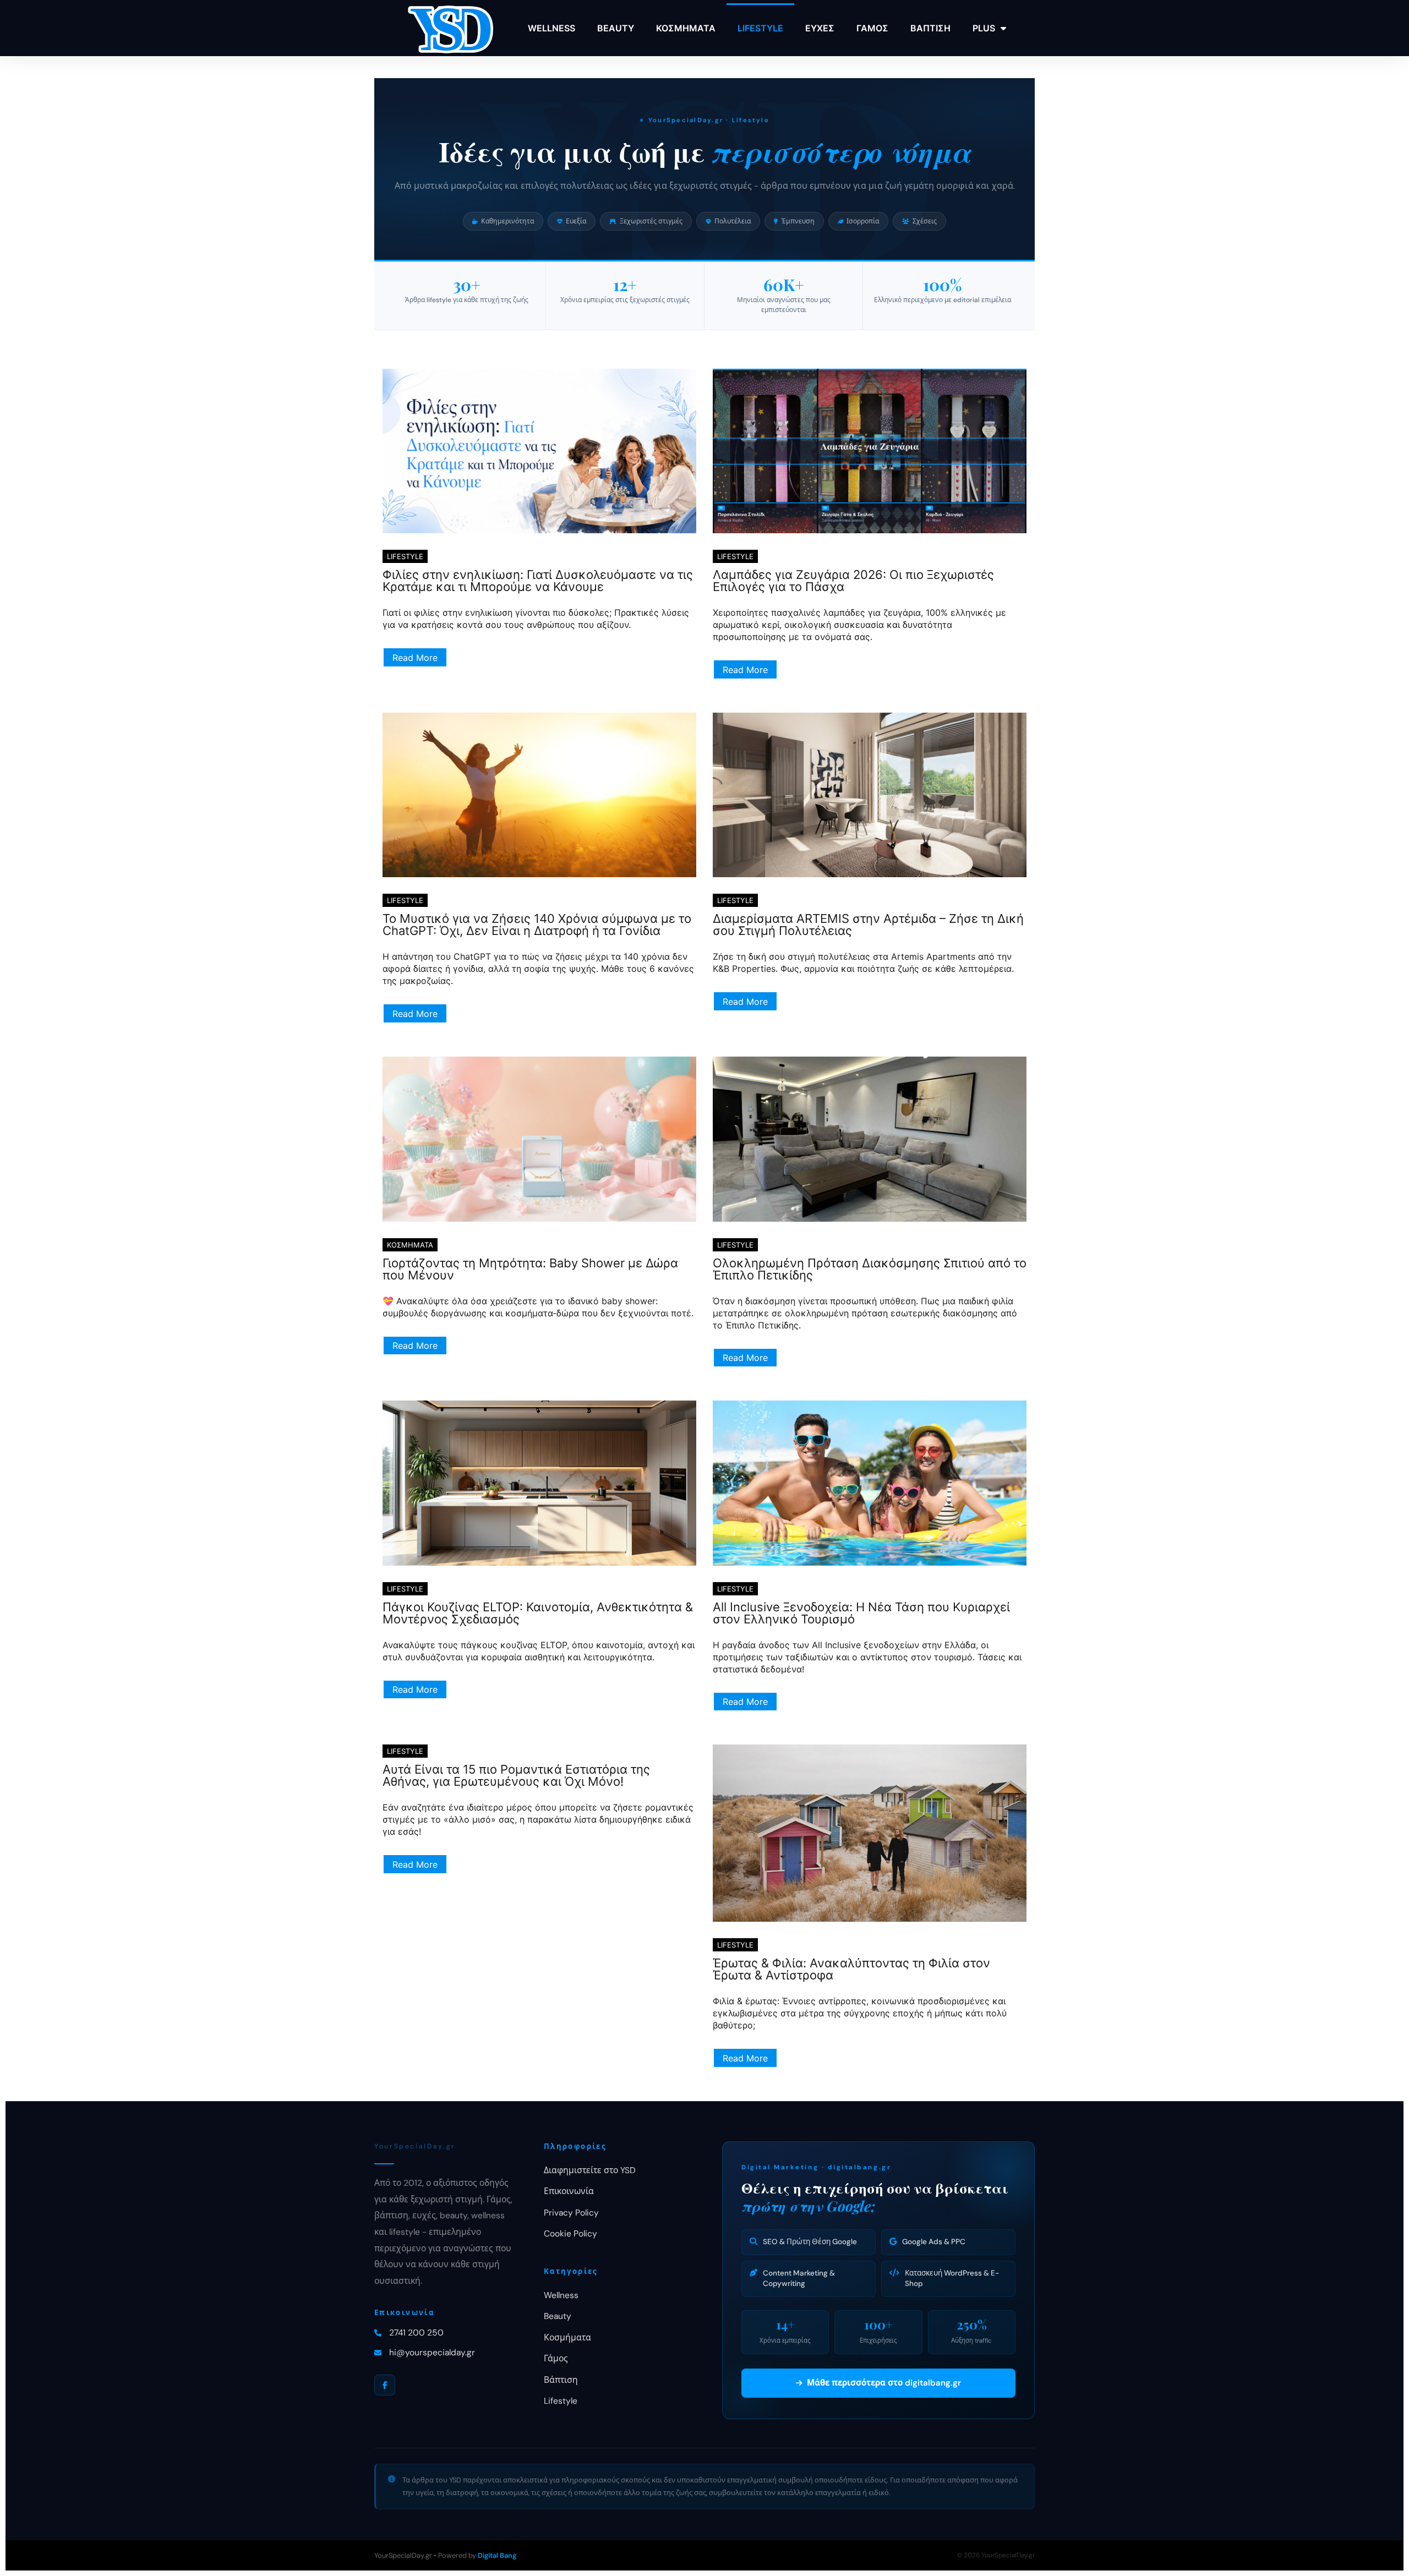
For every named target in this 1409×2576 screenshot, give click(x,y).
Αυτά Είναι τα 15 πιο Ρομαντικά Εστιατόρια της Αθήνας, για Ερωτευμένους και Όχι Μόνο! (516, 1775)
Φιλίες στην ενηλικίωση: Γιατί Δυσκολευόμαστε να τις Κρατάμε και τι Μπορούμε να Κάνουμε (538, 581)
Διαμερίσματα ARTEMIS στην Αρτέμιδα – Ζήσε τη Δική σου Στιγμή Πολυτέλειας (868, 925)
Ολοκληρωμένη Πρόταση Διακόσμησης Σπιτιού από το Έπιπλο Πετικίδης (870, 1269)
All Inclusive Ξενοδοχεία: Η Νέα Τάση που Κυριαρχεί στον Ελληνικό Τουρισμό (861, 1613)
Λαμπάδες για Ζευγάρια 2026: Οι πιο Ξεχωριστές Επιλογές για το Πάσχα (853, 581)
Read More (415, 658)
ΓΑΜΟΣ (872, 28)
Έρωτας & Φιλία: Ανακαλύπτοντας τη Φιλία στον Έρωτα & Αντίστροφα (851, 1969)
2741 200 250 (416, 2333)
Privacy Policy (571, 2213)
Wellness (561, 2295)
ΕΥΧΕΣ (820, 28)
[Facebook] (385, 2385)
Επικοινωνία (569, 2191)
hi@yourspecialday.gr (432, 2353)
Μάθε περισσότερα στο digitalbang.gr (884, 2383)
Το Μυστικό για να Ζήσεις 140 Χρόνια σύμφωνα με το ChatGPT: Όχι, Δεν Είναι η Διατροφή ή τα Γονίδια (537, 925)
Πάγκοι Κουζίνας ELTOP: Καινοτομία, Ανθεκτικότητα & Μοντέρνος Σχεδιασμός (538, 1613)
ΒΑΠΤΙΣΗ (930, 28)
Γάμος (556, 2359)
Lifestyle (561, 2401)
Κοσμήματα (567, 2338)
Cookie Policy (570, 2234)
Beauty (558, 2316)
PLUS (984, 28)
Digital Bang (497, 2555)
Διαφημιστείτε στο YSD (590, 2170)
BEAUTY (616, 28)
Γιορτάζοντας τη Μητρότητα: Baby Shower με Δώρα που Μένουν (530, 1269)
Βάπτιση (561, 2380)
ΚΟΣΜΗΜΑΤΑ (686, 28)
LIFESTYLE (760, 28)
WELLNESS (551, 28)
